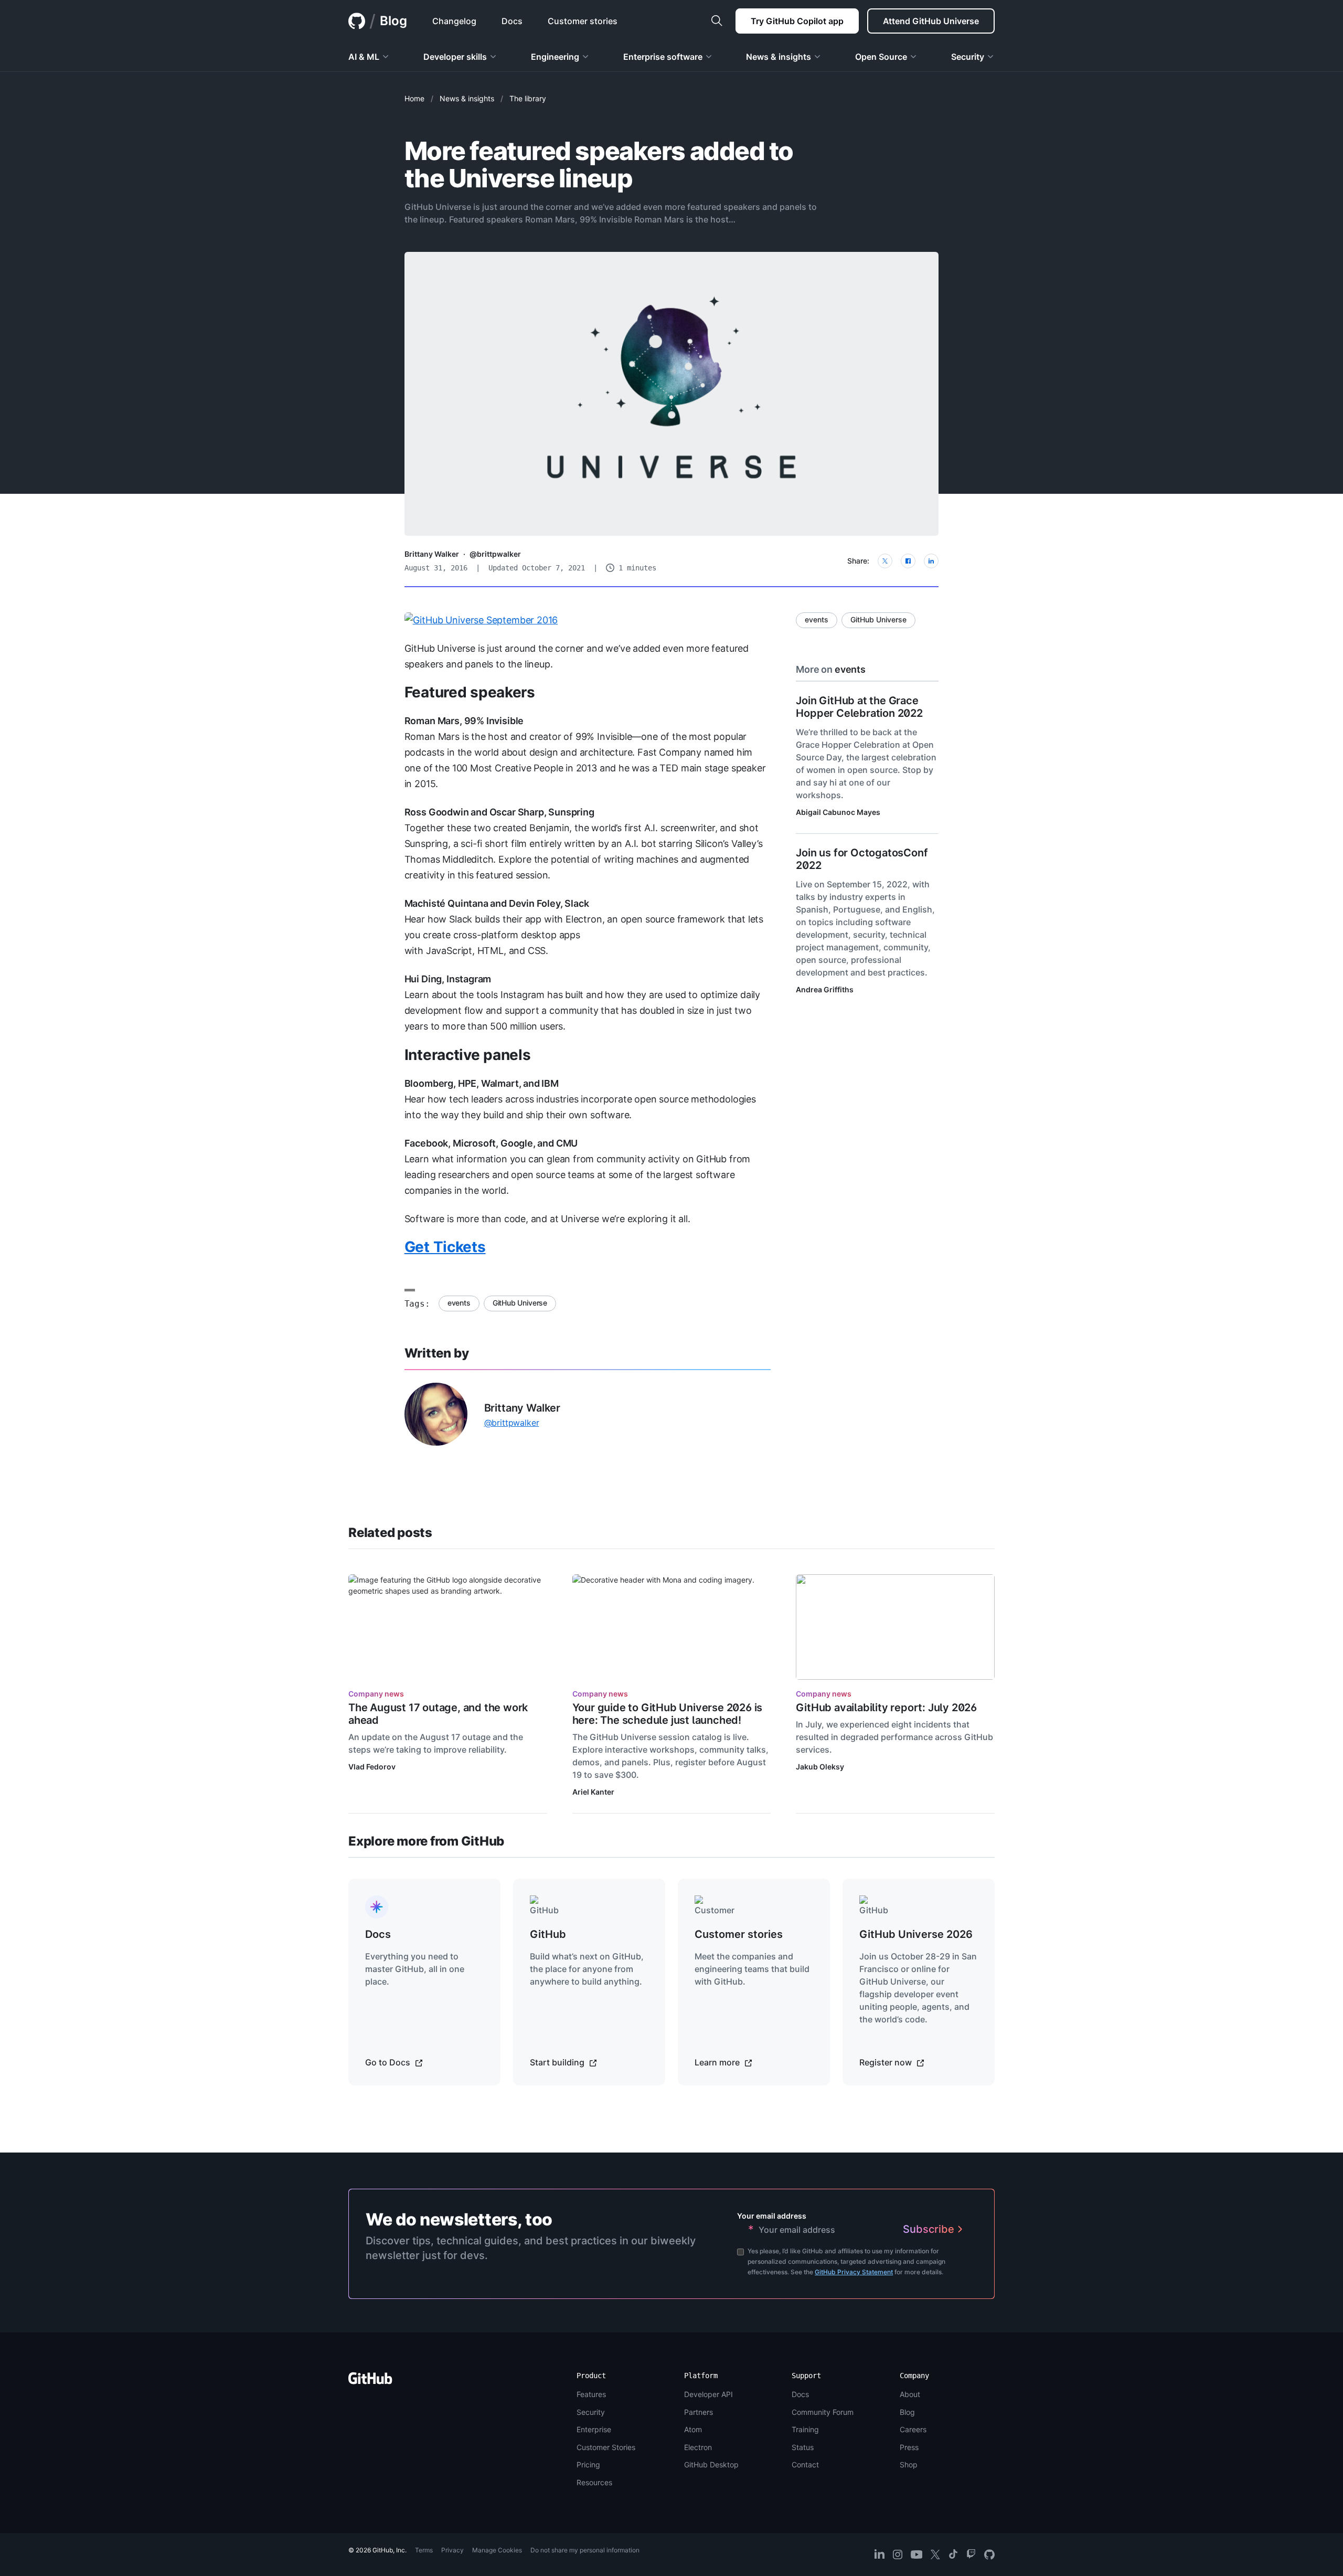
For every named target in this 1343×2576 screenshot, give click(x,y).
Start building (558, 2062)
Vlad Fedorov (372, 1767)
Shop (909, 2464)
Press (909, 2447)
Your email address (772, 2216)
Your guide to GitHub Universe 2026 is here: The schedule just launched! (668, 1714)
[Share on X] (885, 561)
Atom (693, 2429)
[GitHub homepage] (357, 21)
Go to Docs (389, 2062)
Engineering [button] (555, 57)
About (910, 2394)
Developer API (708, 2394)
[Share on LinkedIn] (931, 561)
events (459, 1303)
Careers (913, 2429)
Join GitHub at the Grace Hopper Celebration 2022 (859, 707)
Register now (887, 2062)
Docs (800, 2394)
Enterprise (594, 2429)
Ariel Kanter (593, 1792)
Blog (393, 21)
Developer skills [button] (455, 57)
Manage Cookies (497, 2550)
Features (591, 2394)
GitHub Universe (520, 1303)
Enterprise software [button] (663, 57)
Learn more (718, 2062)
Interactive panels (468, 1055)
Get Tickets (445, 1247)
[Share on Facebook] (908, 561)
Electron (698, 2447)
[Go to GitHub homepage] (370, 2382)
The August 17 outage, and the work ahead (438, 1714)
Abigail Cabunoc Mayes (838, 812)
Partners (699, 2412)
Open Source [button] (881, 57)
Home (414, 98)
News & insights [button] (779, 57)
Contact (805, 2464)
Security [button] (968, 57)
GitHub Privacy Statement (854, 2272)
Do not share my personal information (585, 2550)
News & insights (467, 98)
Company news (376, 1694)
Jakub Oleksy (820, 1767)
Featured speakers (470, 692)
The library (528, 98)
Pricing (588, 2464)
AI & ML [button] (364, 57)
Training (805, 2429)
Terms (424, 2550)
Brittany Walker (432, 554)
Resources (594, 2482)
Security (591, 2412)
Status (803, 2447)
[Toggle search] (717, 21)
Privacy (452, 2550)
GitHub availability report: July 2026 (886, 1708)
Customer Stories (606, 2447)
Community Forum (823, 2412)
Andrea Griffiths (825, 989)
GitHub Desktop (711, 2464)
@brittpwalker (495, 554)
